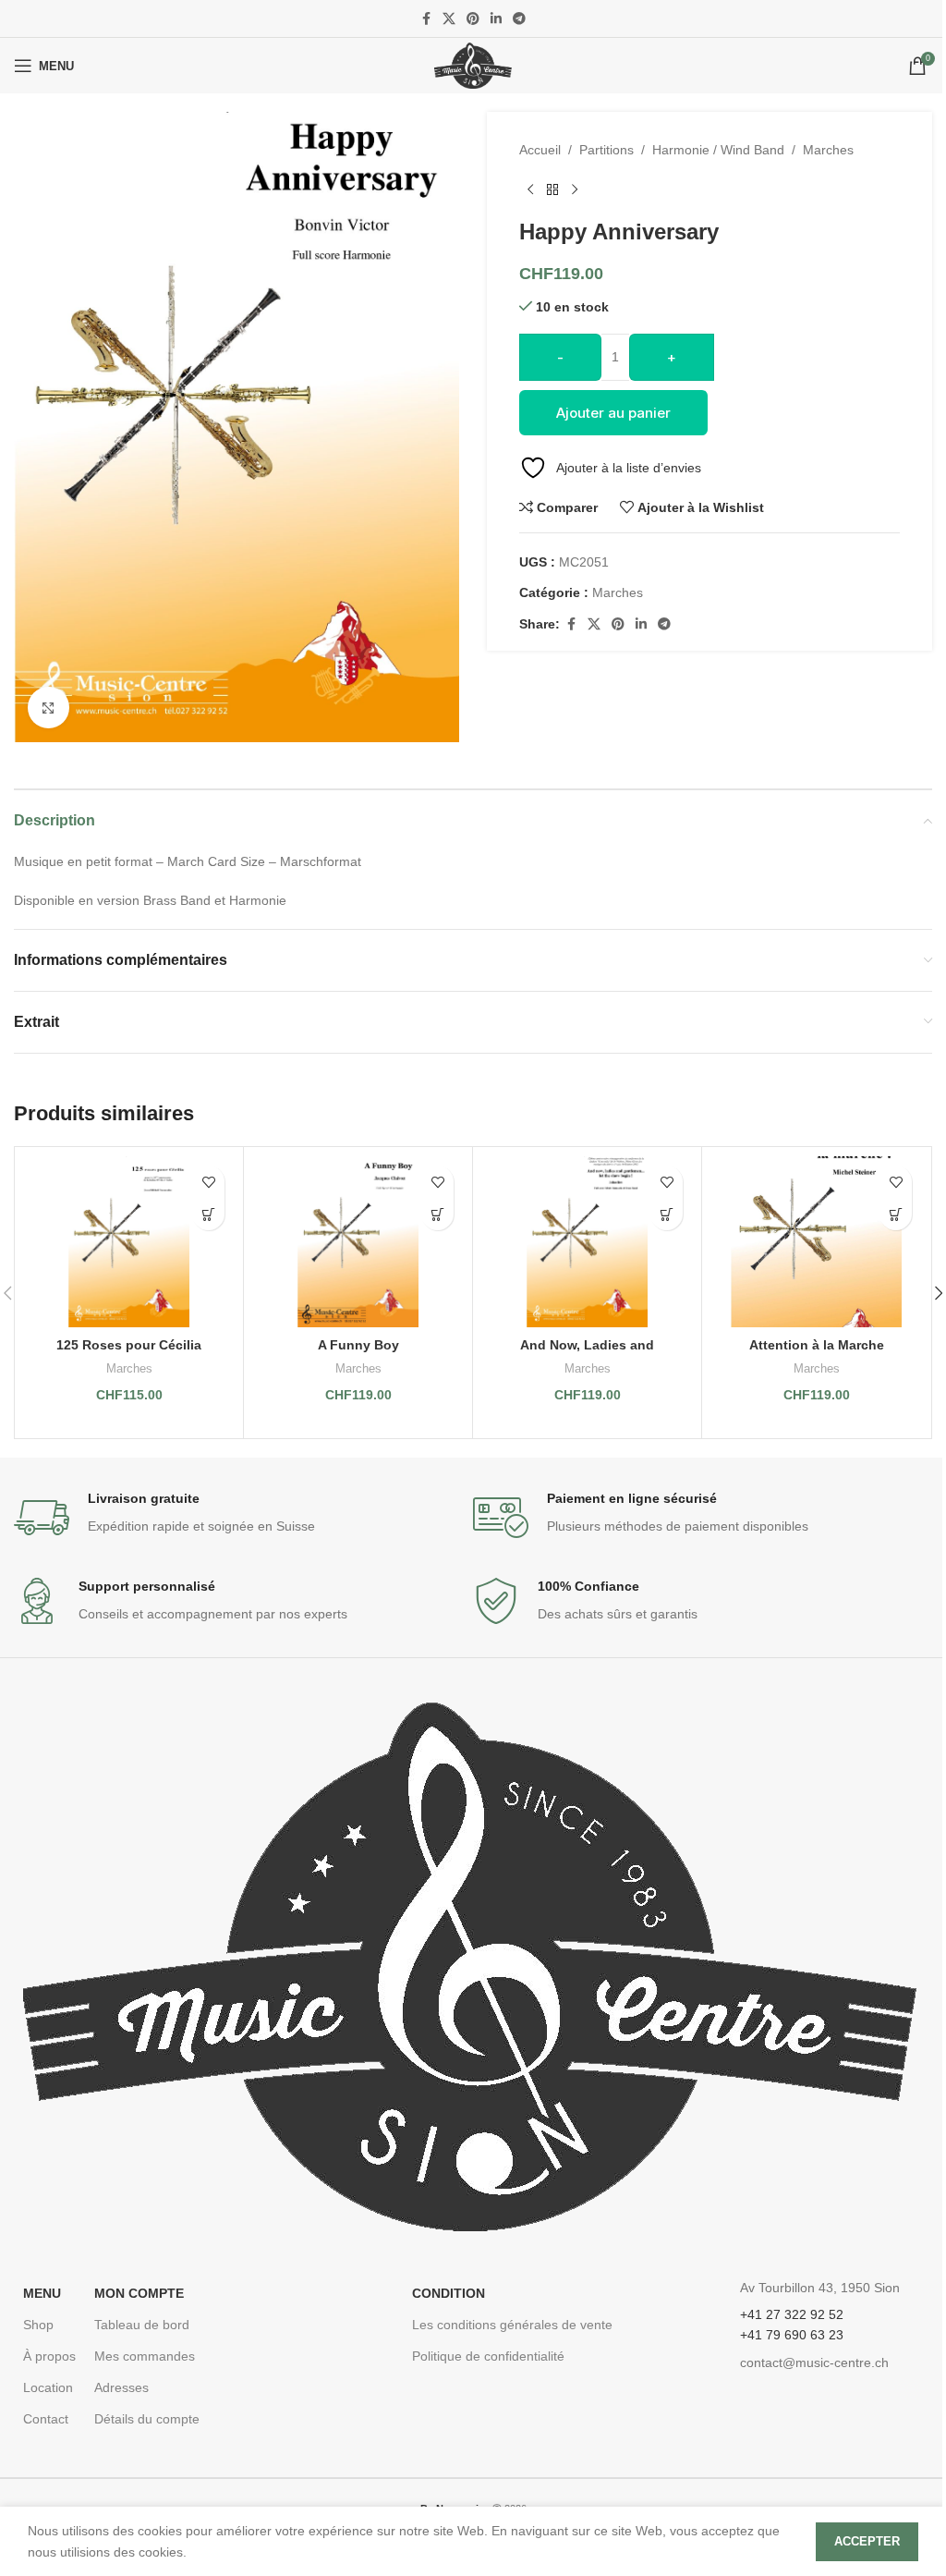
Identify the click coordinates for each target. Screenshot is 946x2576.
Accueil (540, 150)
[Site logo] (473, 65)
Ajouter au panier (613, 413)
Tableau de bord (142, 2325)
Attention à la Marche (817, 1345)
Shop (38, 2325)
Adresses (121, 2387)
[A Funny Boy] (358, 1242)
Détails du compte (147, 2419)
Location (48, 2387)
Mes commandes (145, 2356)
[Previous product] (530, 189)
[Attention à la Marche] (816, 1242)
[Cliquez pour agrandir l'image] (49, 708)
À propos (49, 2356)
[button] (208, 1214)
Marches (828, 150)
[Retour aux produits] (552, 189)
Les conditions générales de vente (512, 2325)
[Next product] (575, 189)
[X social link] (449, 19)
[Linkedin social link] (496, 19)
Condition (449, 2293)
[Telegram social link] (519, 19)
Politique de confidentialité (488, 2356)
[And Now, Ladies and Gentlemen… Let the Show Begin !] (587, 1242)
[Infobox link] (243, 1518)
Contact (46, 2419)
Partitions (606, 150)
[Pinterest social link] (473, 19)
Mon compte (139, 2293)
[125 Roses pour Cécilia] (129, 1242)
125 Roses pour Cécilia (129, 1345)
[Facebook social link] (426, 19)
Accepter (867, 2541)
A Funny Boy (358, 1345)
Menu (42, 2293)
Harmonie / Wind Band (718, 150)
